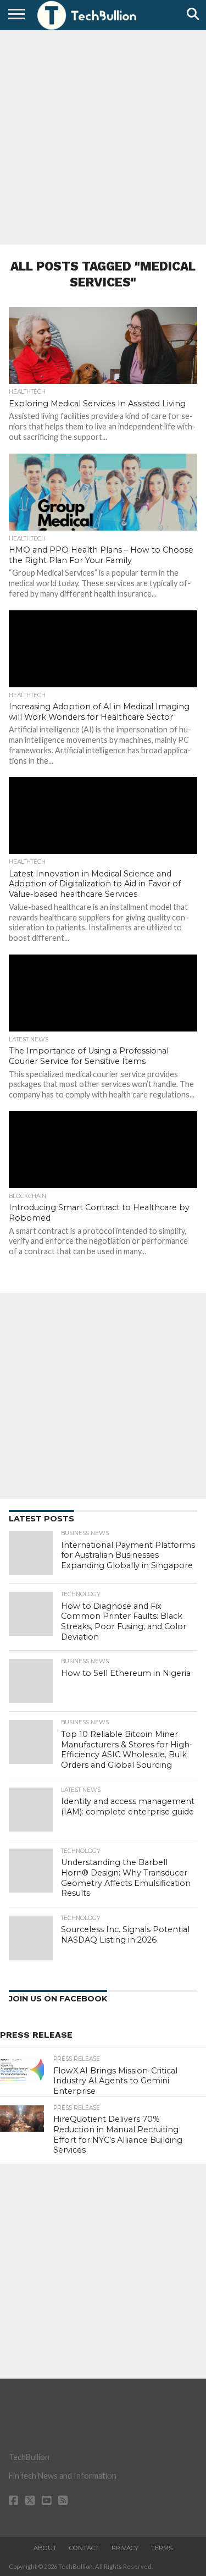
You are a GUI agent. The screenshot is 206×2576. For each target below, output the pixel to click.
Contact (84, 2548)
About (45, 2548)
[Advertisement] (103, 136)
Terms (162, 2548)
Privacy (125, 2548)
